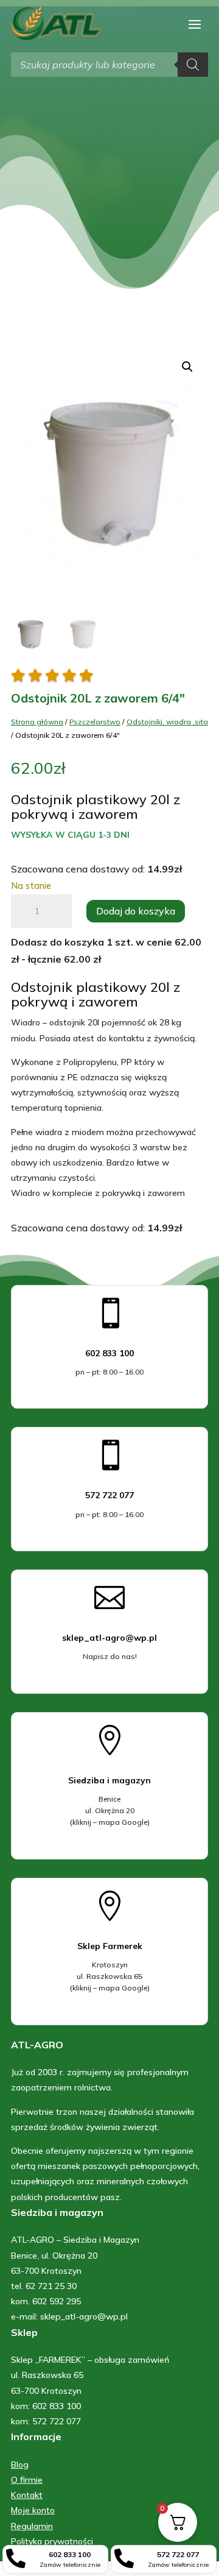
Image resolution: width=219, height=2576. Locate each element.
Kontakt (27, 2495)
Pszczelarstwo (95, 722)
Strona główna (37, 722)
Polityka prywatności (52, 2541)
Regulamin (32, 2526)
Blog (20, 2465)
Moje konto (33, 2510)
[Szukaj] (193, 65)
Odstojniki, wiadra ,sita (167, 722)
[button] (187, 367)
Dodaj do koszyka (136, 911)
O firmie (27, 2480)
